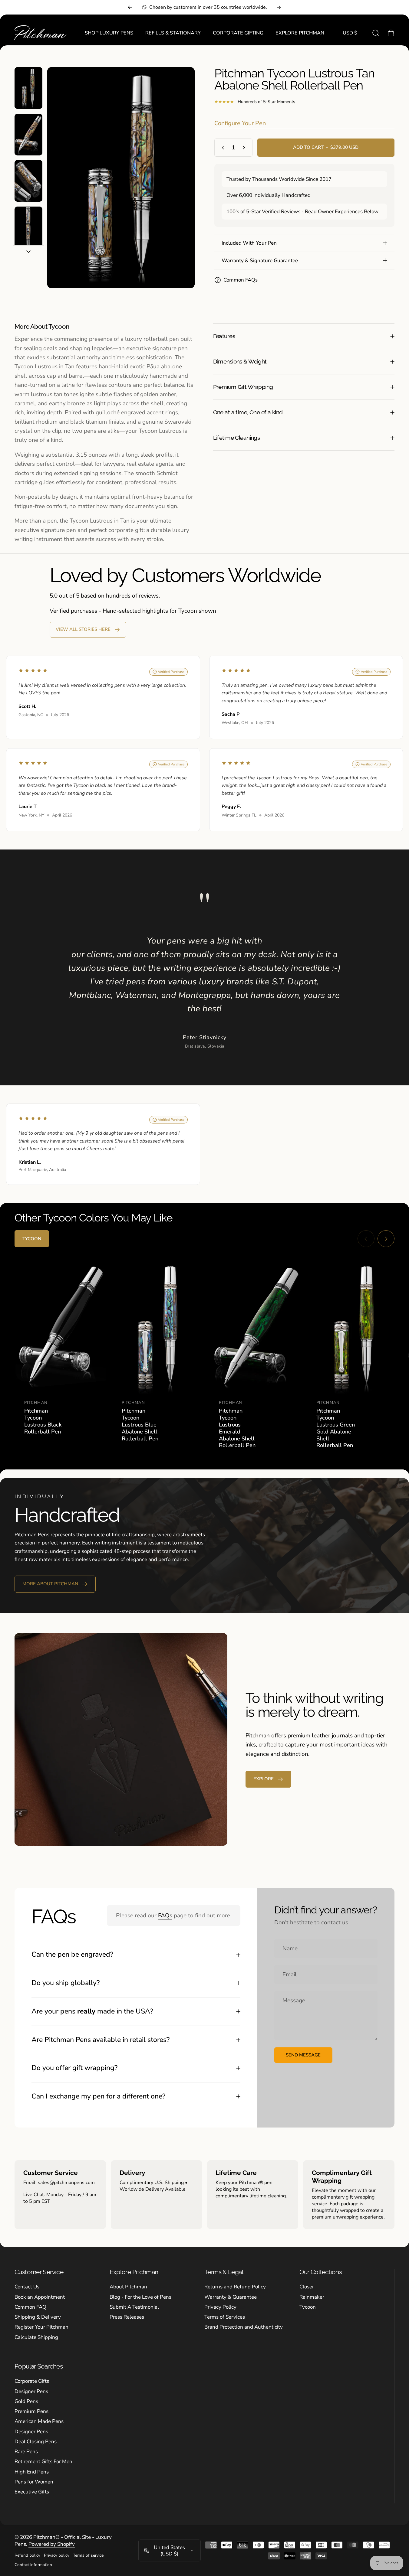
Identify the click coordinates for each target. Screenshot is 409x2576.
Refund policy (27, 2555)
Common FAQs (241, 280)
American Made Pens (39, 2421)
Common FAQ (30, 2307)
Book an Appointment (40, 2297)
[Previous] (130, 7)
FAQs (165, 1916)
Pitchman (36, 1403)
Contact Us (27, 2287)
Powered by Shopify (52, 2544)
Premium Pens (31, 2411)
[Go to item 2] (28, 135)
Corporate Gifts (32, 2381)
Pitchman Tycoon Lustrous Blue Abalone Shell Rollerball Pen (140, 1425)
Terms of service (88, 2555)
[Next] (279, 7)
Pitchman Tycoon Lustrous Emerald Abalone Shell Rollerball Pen (237, 1428)
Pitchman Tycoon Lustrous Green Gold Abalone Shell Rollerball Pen (336, 1428)
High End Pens (32, 2472)
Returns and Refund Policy (235, 2287)
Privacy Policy (220, 2307)
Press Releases (127, 2317)
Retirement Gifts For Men (43, 2462)
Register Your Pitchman (41, 2327)
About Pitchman (128, 2287)
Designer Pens (31, 2391)
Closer (307, 2287)
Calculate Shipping (36, 2337)
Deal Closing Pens (36, 2442)
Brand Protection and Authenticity (244, 2327)
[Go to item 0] (28, 88)
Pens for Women (34, 2482)
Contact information (33, 2565)
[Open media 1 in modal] (121, 178)
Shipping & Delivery (38, 2317)
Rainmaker (312, 2297)
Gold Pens (26, 2401)
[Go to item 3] (28, 181)
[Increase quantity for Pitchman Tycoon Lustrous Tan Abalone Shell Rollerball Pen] (245, 148)
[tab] (32, 1239)
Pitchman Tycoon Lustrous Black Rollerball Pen (43, 1421)
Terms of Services (225, 2317)
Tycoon (308, 2307)
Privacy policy (57, 2555)
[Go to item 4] (28, 227)
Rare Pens (26, 2452)
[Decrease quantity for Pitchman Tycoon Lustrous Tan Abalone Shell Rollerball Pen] (222, 148)
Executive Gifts (32, 2492)
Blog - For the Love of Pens (140, 2297)
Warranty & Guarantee (231, 2297)
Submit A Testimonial (134, 2307)
